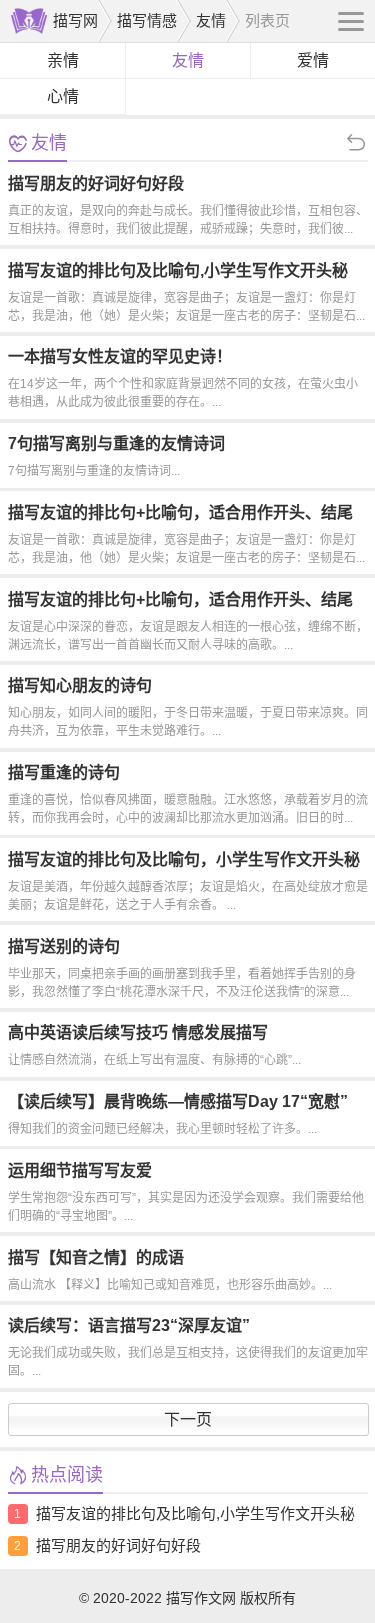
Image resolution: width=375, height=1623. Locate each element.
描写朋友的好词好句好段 (118, 1545)
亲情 (63, 60)
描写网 (75, 20)
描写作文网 (201, 1598)
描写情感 (147, 20)
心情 (63, 96)
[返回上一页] (314, 143)
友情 (211, 20)
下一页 (188, 1419)
